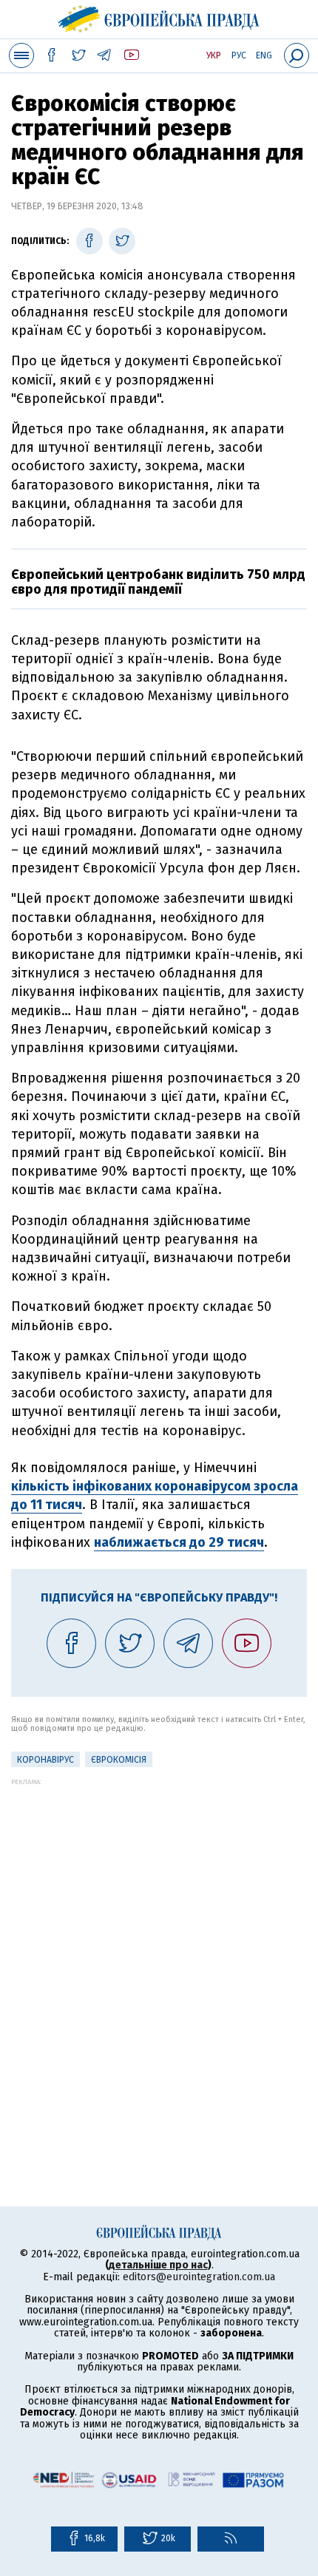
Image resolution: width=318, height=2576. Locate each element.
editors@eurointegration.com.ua (199, 2277)
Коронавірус (45, 1760)
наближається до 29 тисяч (179, 1542)
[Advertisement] (159, 1945)
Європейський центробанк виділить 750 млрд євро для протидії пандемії (158, 582)
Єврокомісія (119, 1760)
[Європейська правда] (159, 17)
